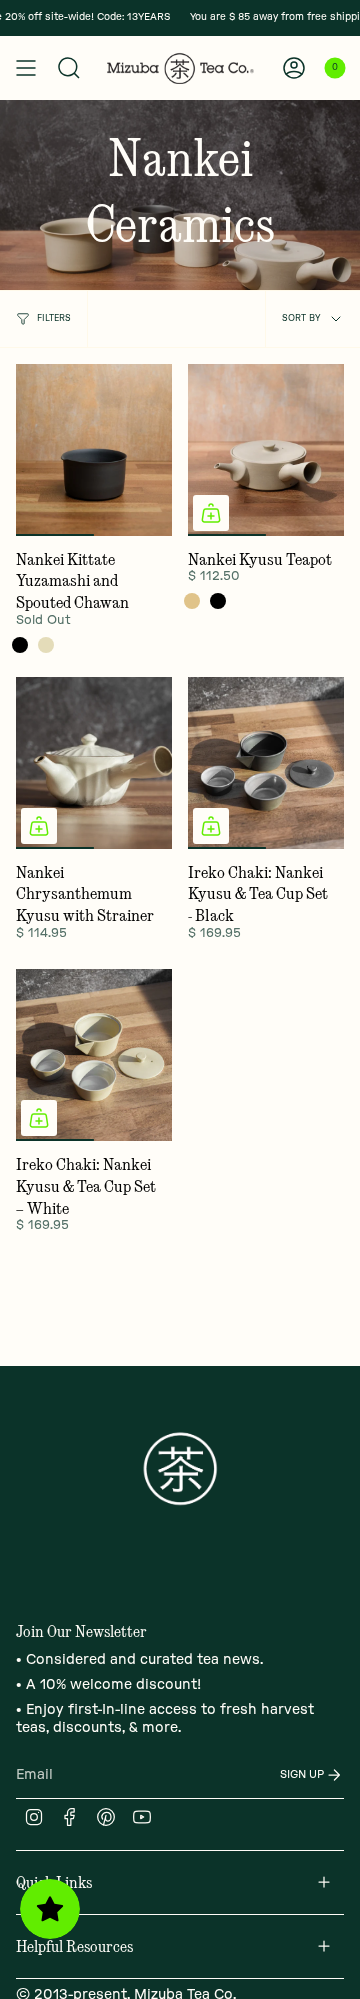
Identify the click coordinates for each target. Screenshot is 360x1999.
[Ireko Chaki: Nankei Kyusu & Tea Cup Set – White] (94, 1055)
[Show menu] (26, 68)
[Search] (69, 68)
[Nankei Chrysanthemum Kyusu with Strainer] (94, 763)
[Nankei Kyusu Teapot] (266, 450)
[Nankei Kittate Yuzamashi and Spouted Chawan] (94, 450)
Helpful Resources (74, 1946)
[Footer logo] (180, 1469)
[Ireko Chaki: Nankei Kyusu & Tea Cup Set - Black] (266, 763)
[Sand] (192, 601)
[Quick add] (211, 513)
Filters (54, 318)
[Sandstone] (46, 645)
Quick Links (54, 1882)
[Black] (20, 645)
